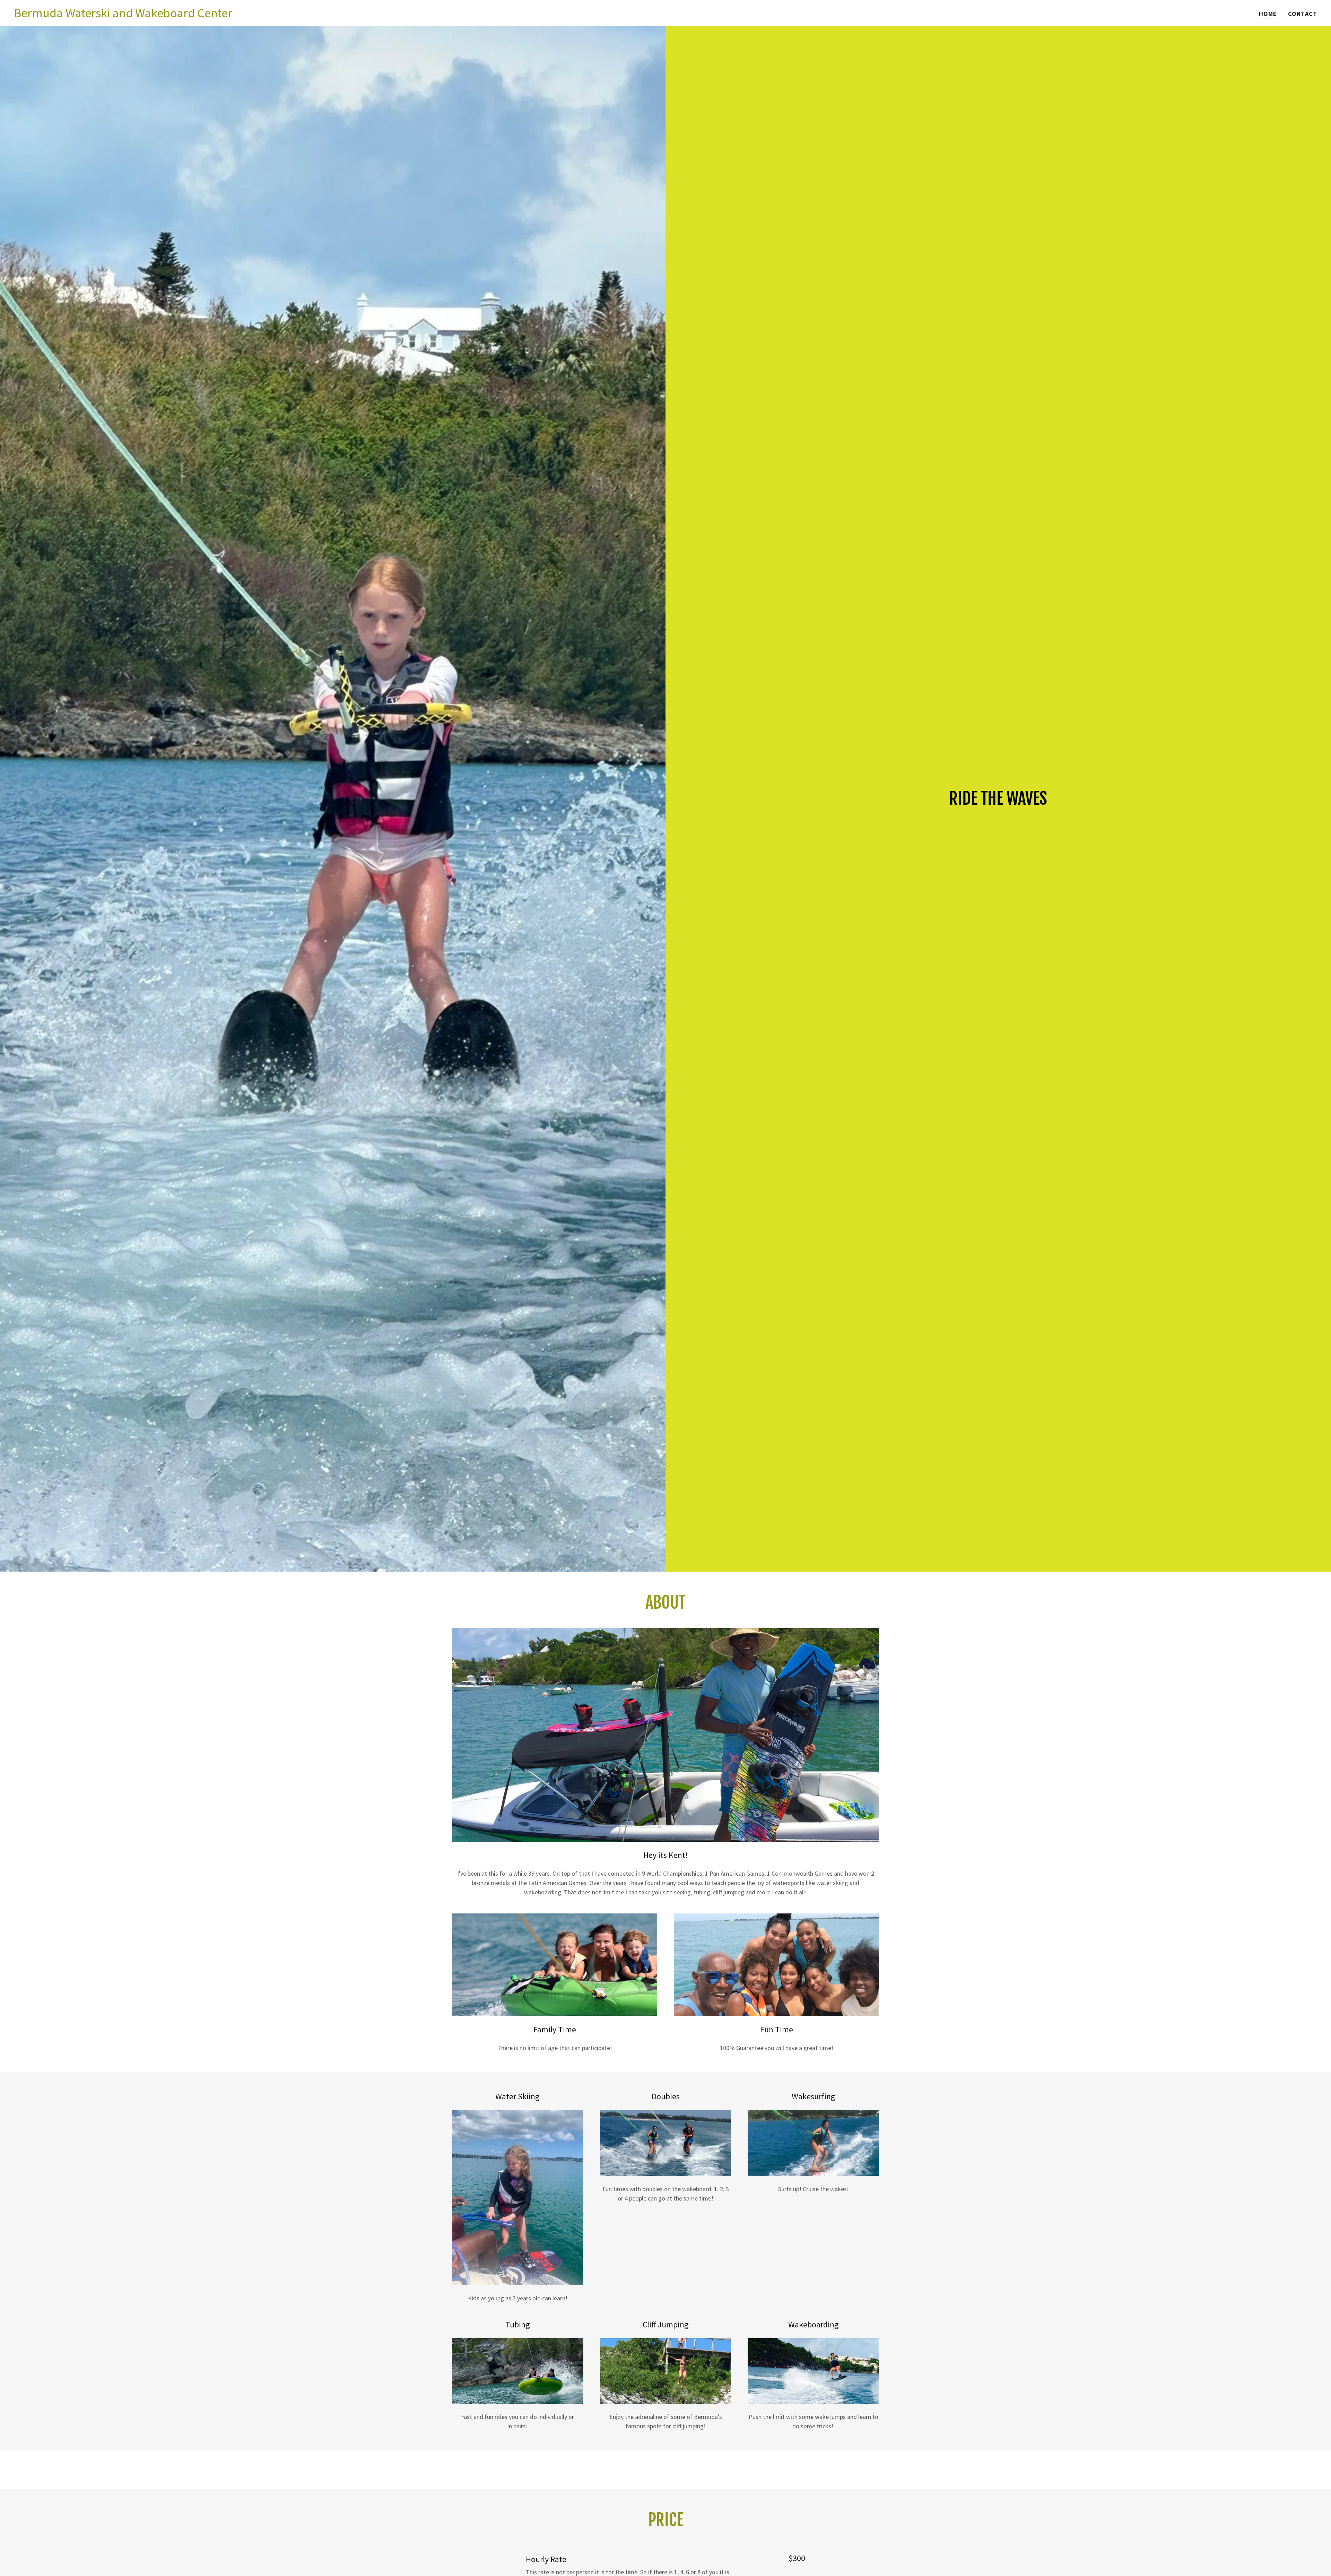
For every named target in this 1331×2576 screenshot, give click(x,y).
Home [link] (1268, 14)
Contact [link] (1303, 14)
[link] (123, 15)
